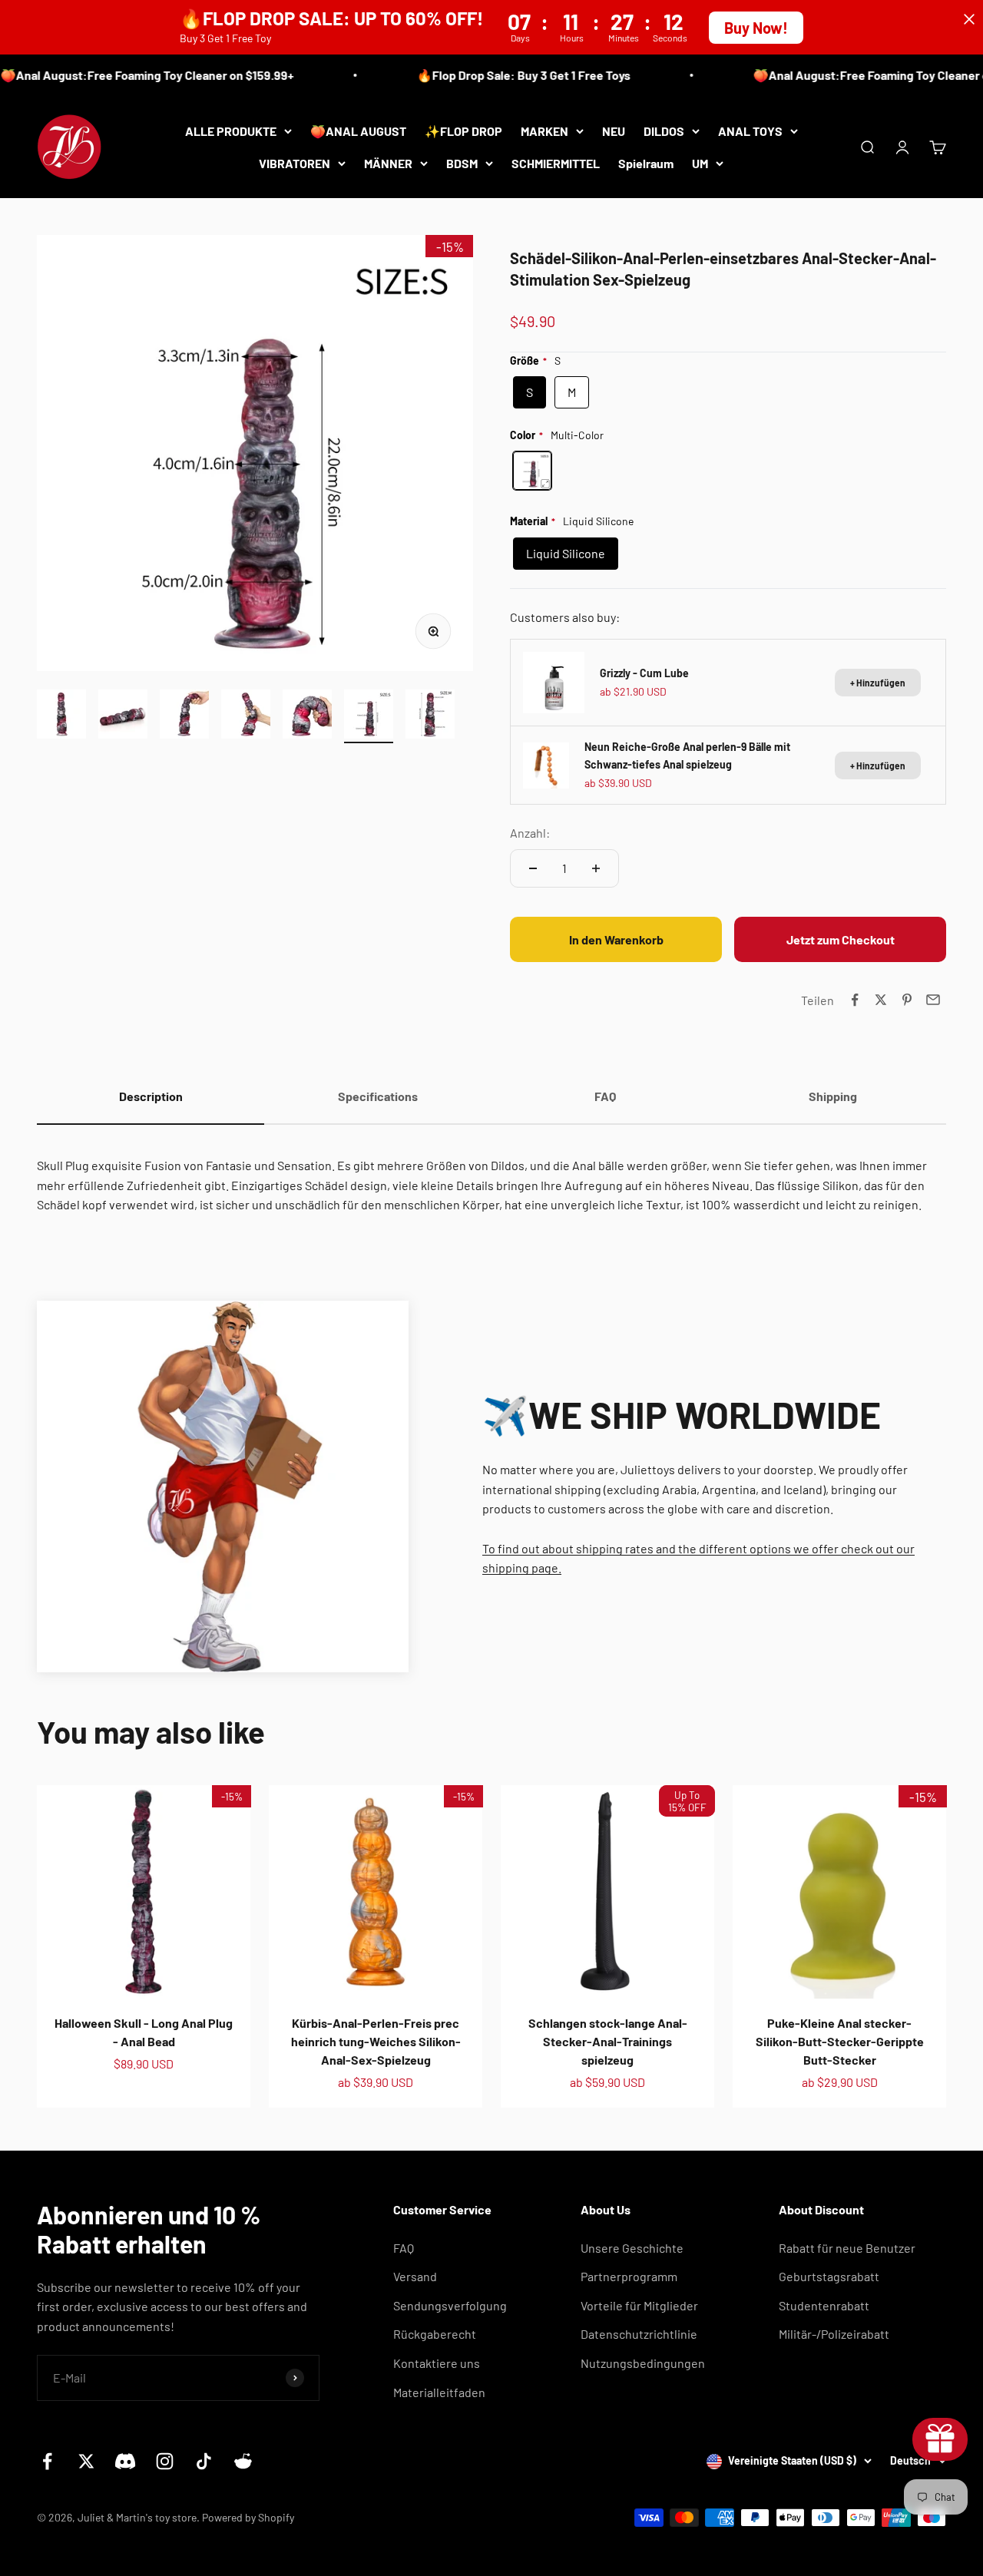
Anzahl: (530, 833)
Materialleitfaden (439, 2392)
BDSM (462, 162)
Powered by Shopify (248, 2517)
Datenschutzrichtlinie (639, 2334)
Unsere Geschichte (632, 2248)
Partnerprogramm (629, 2276)
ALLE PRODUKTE (231, 131)
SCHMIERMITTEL (556, 162)
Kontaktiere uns (437, 2363)
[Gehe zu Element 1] (61, 716)
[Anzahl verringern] (533, 868)
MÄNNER (388, 162)
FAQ (404, 2248)
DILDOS (664, 131)
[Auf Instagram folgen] (165, 2461)
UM (700, 162)
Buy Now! (756, 28)
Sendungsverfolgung (450, 2305)
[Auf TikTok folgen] (204, 2461)
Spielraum (646, 162)
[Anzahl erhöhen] (596, 868)
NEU (614, 131)
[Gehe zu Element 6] (369, 716)
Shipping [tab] (833, 1096)
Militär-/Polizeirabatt (834, 2334)
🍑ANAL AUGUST (358, 131)
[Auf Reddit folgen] (243, 2461)
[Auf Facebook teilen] (855, 1000)
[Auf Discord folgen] (126, 2461)
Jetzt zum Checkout (841, 939)
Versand (415, 2276)
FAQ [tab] (605, 1096)
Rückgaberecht (435, 2334)
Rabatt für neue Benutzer (847, 2248)
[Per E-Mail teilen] (933, 1000)
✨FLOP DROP (463, 131)
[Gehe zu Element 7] (430, 716)
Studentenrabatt (824, 2305)
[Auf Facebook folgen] (47, 2461)
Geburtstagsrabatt (829, 2276)
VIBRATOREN (295, 162)
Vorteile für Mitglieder (639, 2305)
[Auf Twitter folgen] (86, 2461)
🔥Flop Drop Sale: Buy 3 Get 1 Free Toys (504, 75)
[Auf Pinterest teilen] (907, 1000)
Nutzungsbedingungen (643, 2363)
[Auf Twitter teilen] (881, 1000)
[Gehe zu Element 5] (307, 716)
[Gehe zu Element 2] (123, 716)
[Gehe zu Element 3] (184, 716)
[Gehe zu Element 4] (246, 716)
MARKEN (544, 131)
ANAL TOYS (750, 131)
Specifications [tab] (378, 1096)
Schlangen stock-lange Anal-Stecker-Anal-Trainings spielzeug (608, 2041)
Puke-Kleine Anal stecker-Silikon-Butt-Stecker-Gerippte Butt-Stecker (840, 2041)
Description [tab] (151, 1096)
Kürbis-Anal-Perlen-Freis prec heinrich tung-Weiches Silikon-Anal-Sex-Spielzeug (376, 2041)
